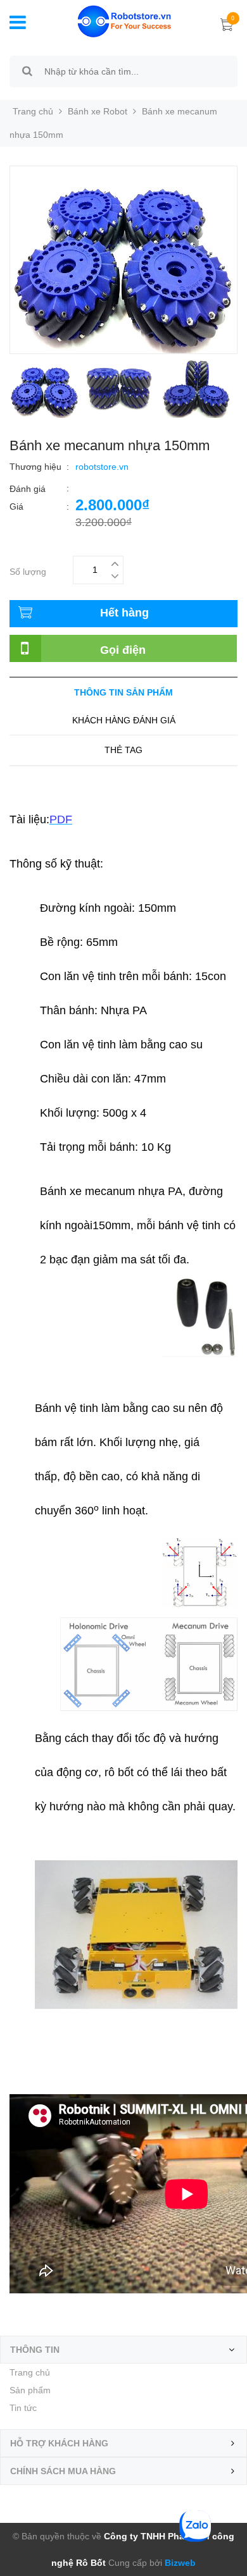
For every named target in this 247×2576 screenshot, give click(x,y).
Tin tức (23, 2408)
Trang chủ (30, 2372)
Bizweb (179, 2563)
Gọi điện (123, 650)
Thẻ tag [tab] (123, 750)
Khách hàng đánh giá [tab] (124, 720)
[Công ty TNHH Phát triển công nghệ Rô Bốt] (115, 20)
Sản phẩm (30, 2390)
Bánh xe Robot (98, 111)
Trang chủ (33, 111)
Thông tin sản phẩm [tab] (123, 692)
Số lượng (28, 570)
